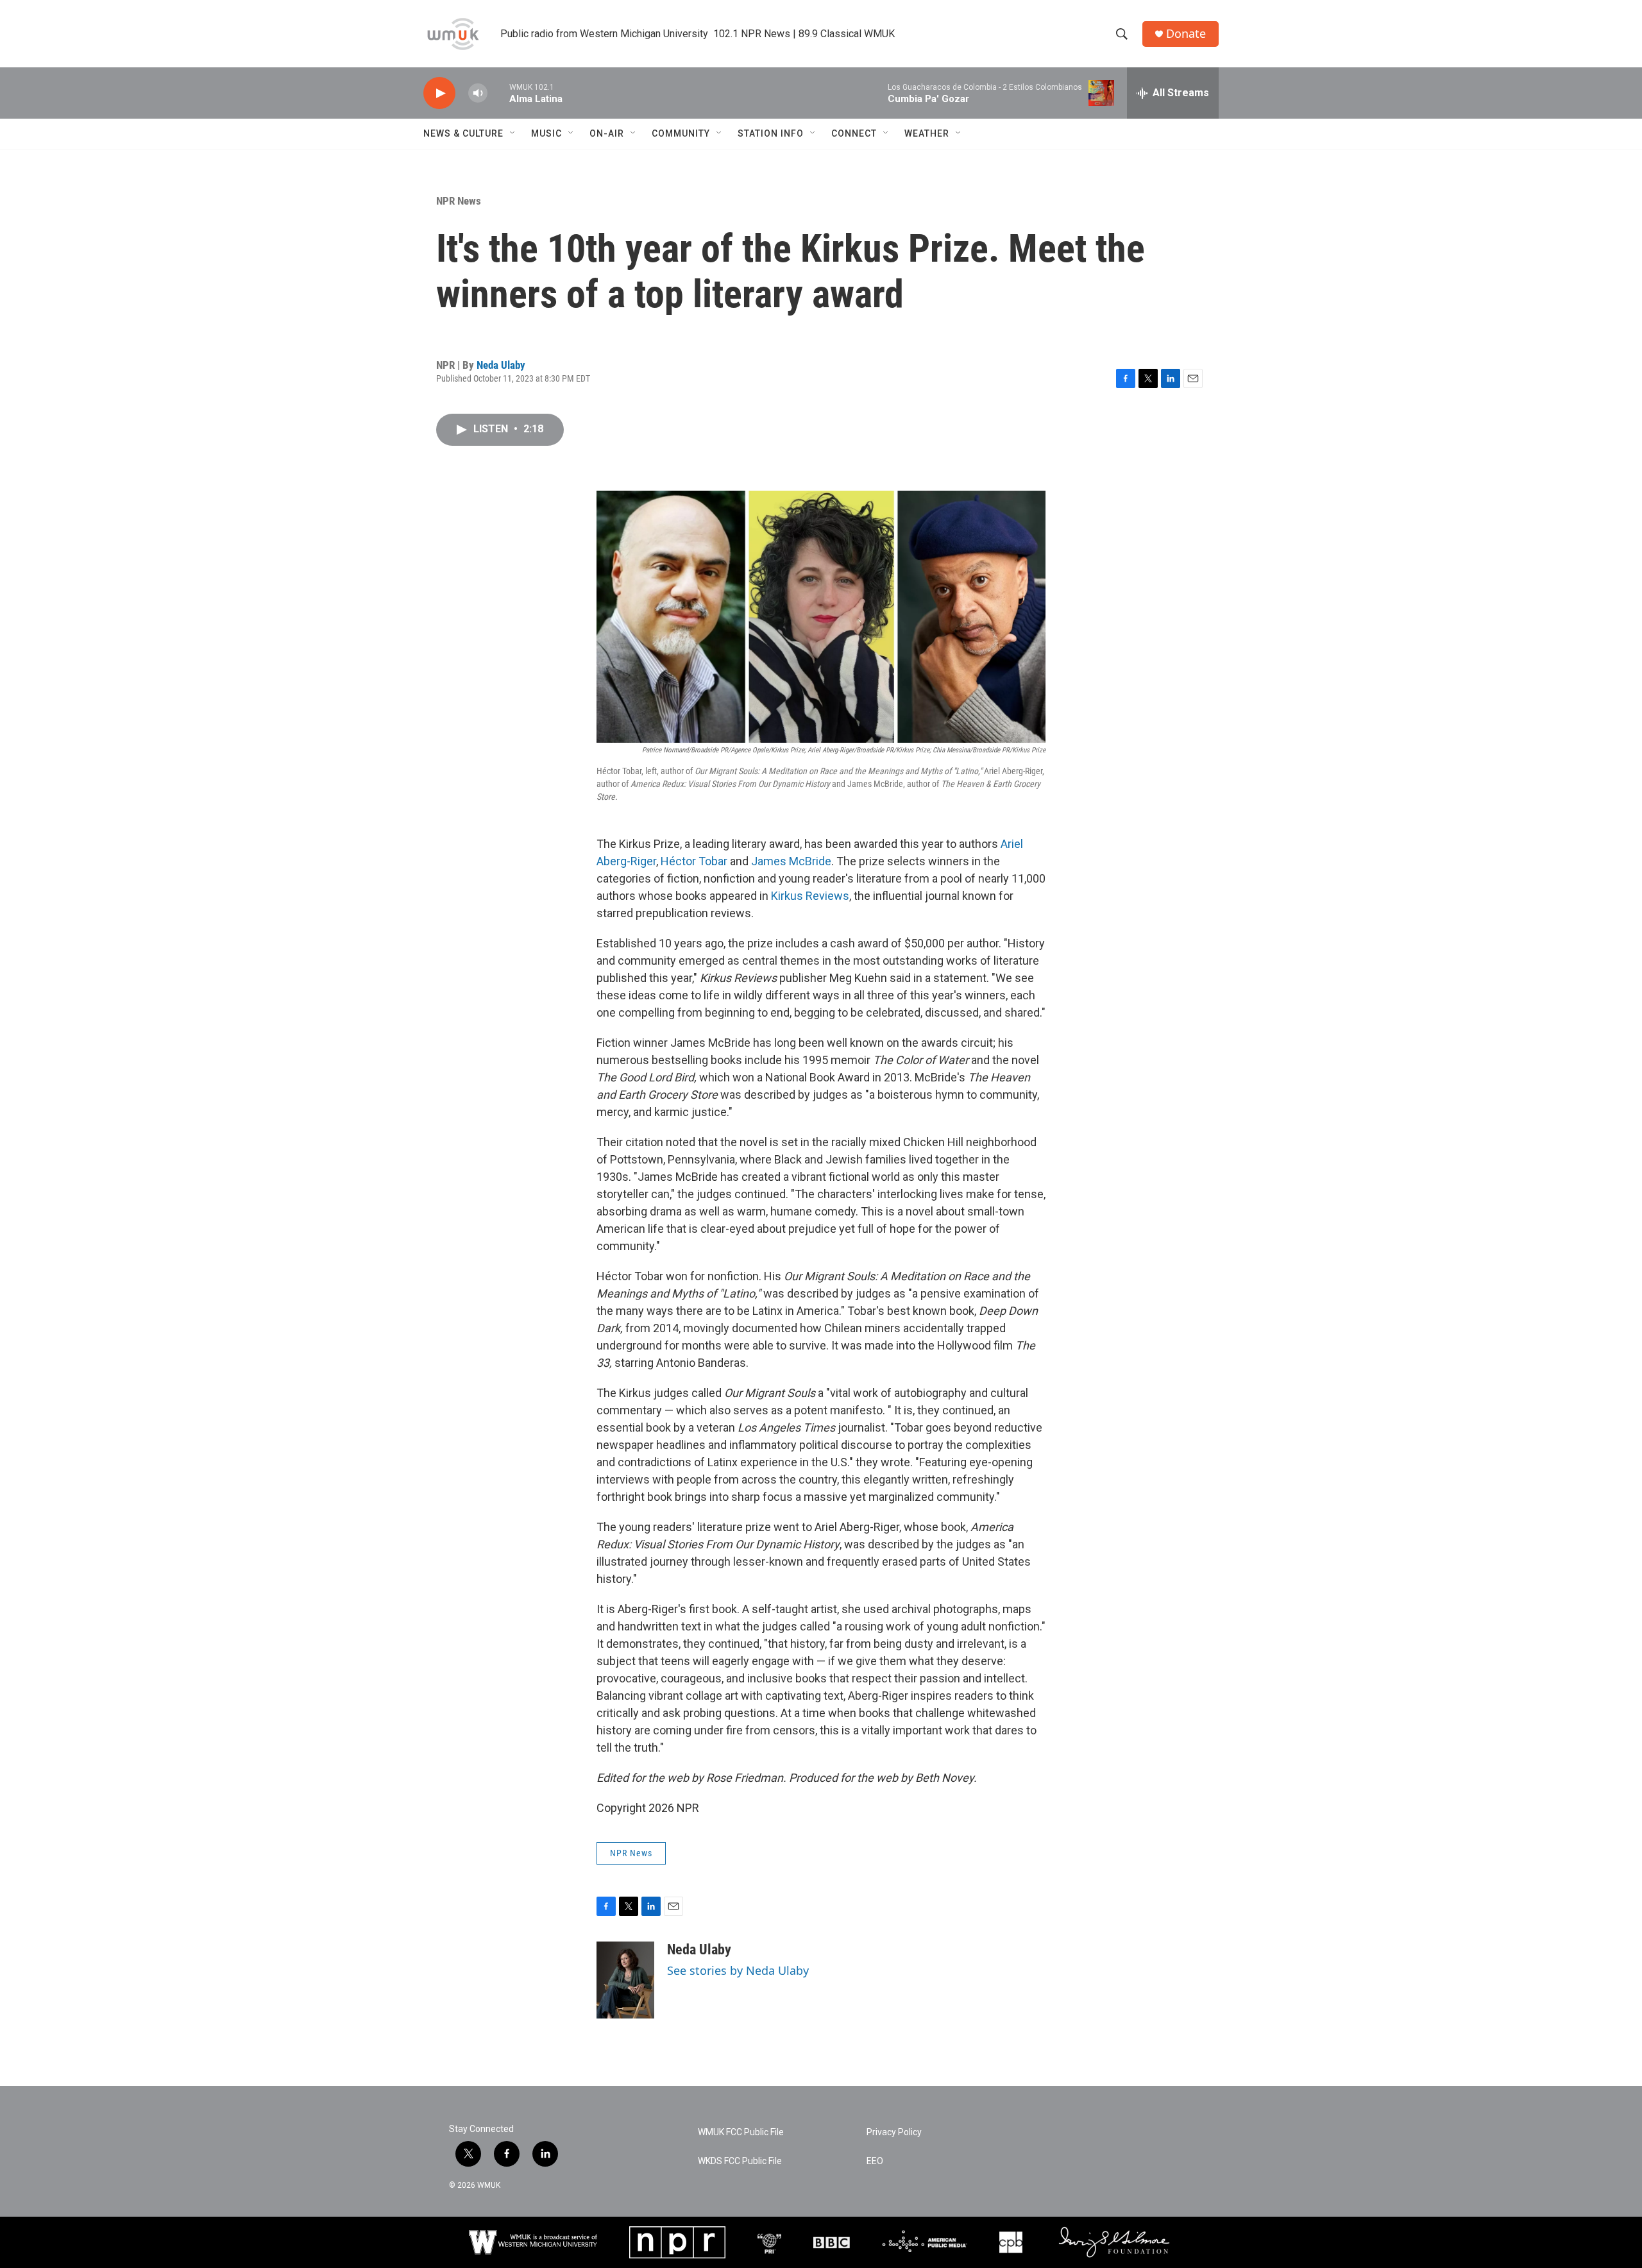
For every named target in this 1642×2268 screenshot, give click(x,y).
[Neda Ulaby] (625, 1980)
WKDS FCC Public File (740, 2161)
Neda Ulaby (501, 365)
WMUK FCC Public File (741, 2132)
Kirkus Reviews (810, 896)
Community (681, 133)
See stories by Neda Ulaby (738, 1970)
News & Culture (463, 133)
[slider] (498, 93)
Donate (1186, 34)
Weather (927, 133)
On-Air (607, 133)
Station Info (771, 133)
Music (546, 133)
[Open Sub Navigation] (513, 133)
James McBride (791, 861)
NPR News (459, 201)
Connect (854, 133)
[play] (439, 93)
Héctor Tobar (694, 861)
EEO (875, 2161)
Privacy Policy (894, 2132)
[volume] (478, 93)
